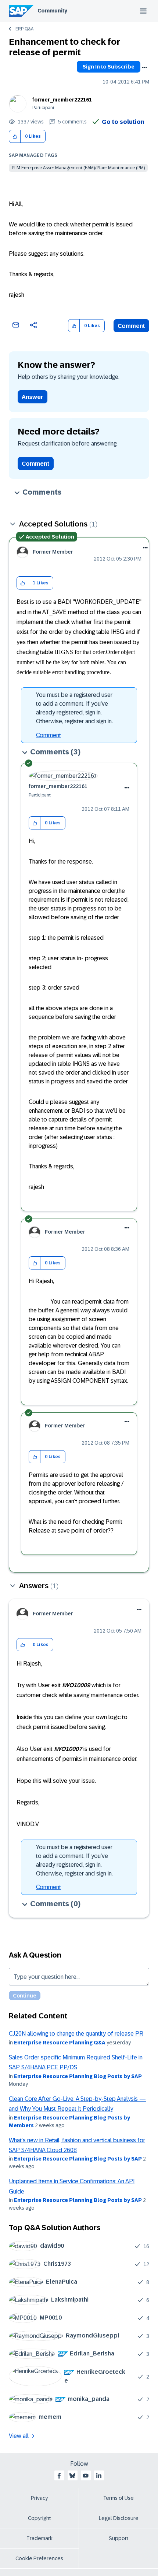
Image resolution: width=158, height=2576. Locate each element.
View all (19, 2436)
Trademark (39, 2538)
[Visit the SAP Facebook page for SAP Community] (59, 2476)
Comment (131, 326)
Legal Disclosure (119, 2518)
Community (52, 11)
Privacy (39, 2498)
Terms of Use (118, 2498)
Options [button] (144, 67)
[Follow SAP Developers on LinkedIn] (99, 2476)
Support (119, 2538)
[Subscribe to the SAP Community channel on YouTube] (86, 2476)
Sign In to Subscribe (109, 67)
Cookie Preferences (39, 2558)
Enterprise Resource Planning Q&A (60, 2043)
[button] (15, 136)
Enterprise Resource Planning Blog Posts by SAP (78, 2076)
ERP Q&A (24, 29)
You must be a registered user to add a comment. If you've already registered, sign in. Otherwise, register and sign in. (74, 708)
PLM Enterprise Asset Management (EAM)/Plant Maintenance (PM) (78, 168)
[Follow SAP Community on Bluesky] (72, 2476)
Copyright (39, 2518)
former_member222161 (62, 100)
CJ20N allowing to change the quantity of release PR (76, 2034)
